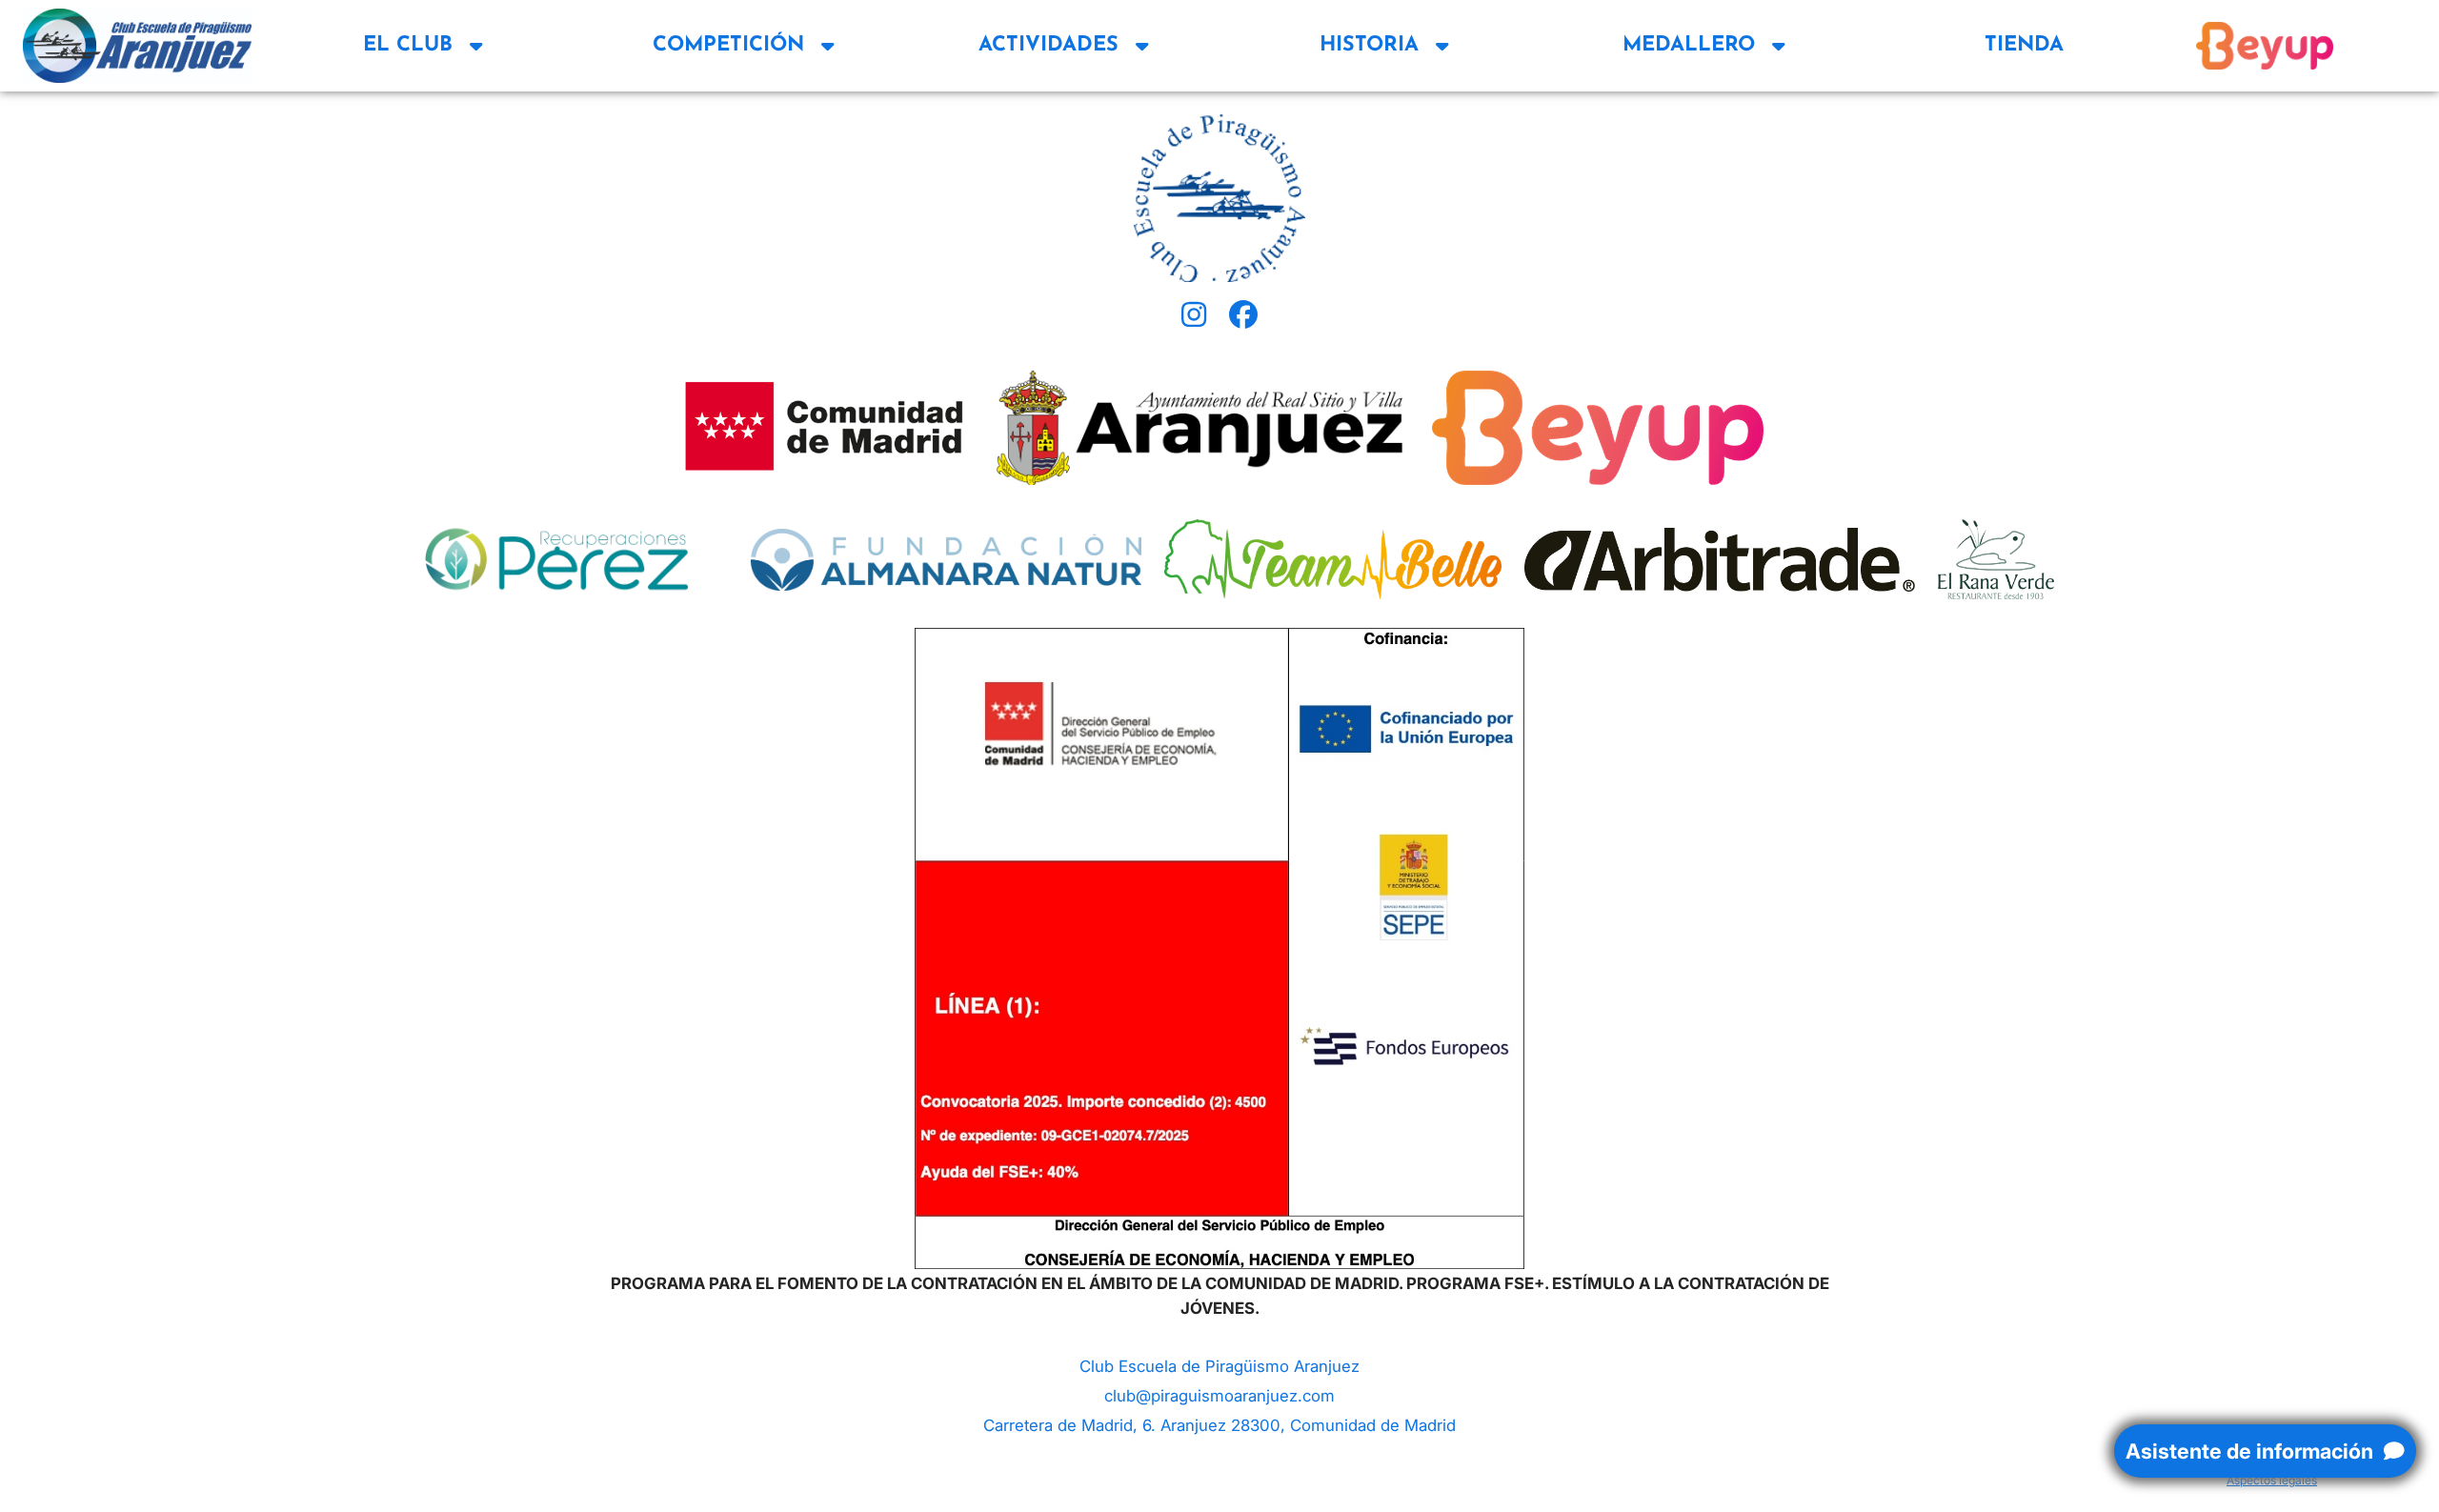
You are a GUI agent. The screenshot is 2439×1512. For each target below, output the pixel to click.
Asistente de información (2252, 1451)
